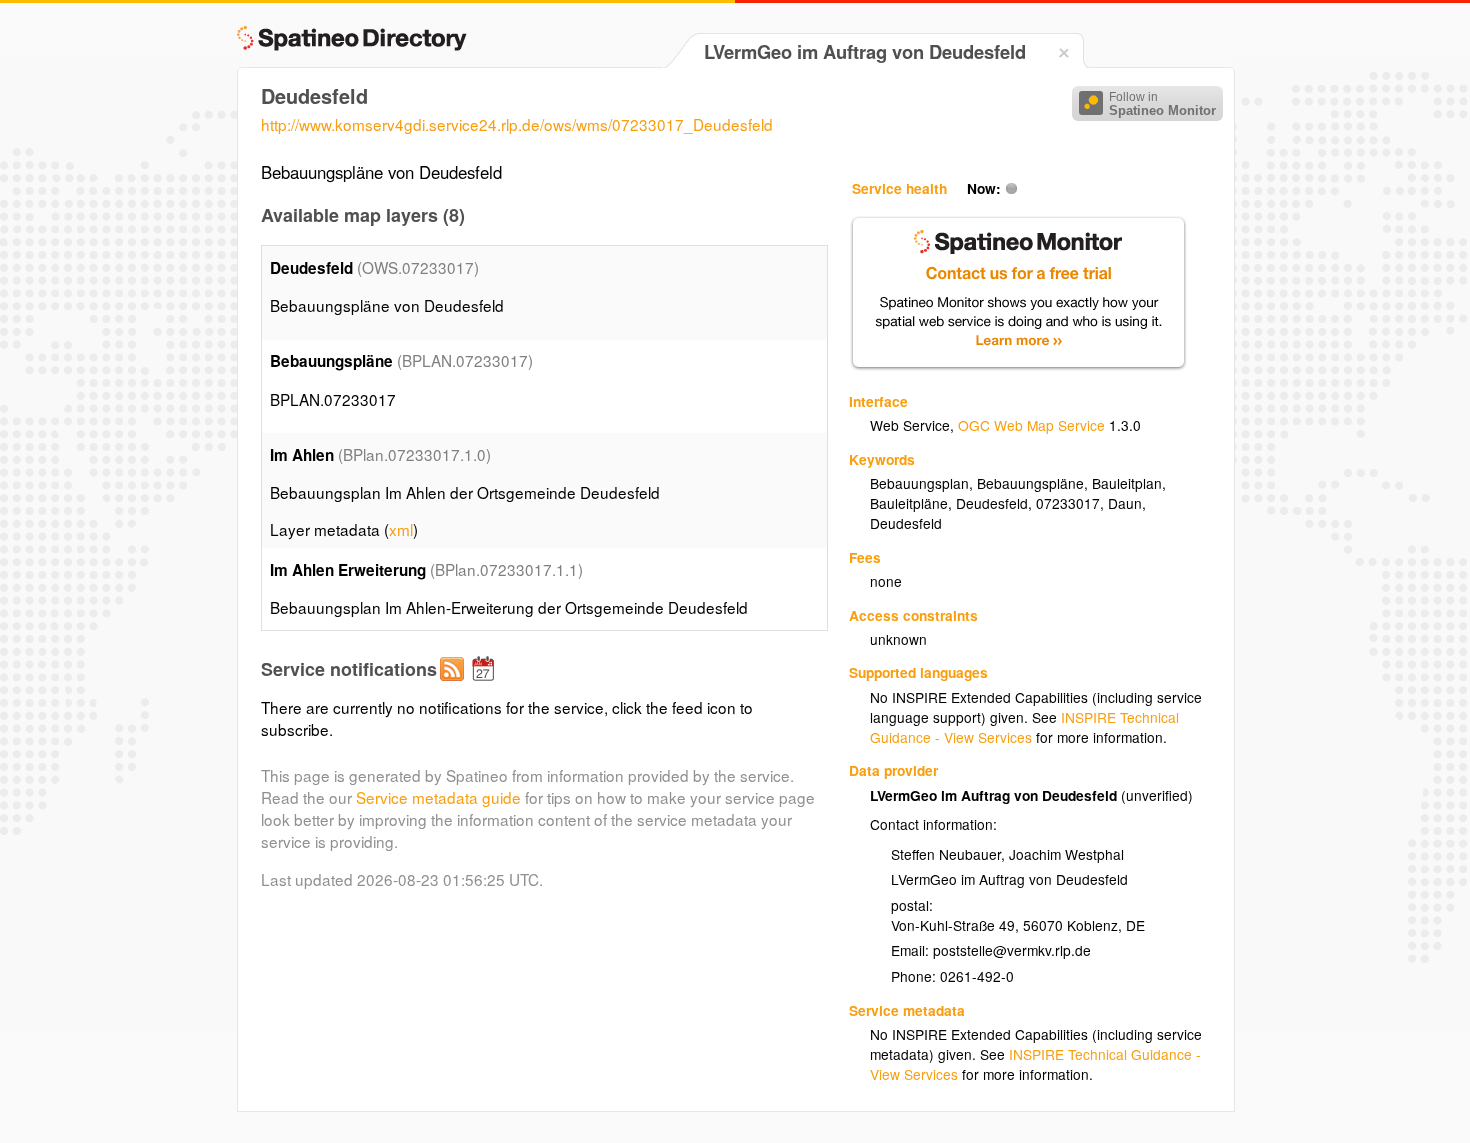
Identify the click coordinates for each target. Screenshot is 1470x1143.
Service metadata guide (438, 797)
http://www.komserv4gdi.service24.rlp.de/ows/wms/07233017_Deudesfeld (517, 124)
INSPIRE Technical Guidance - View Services (1024, 727)
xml (401, 529)
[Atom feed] (455, 685)
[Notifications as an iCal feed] (486, 685)
